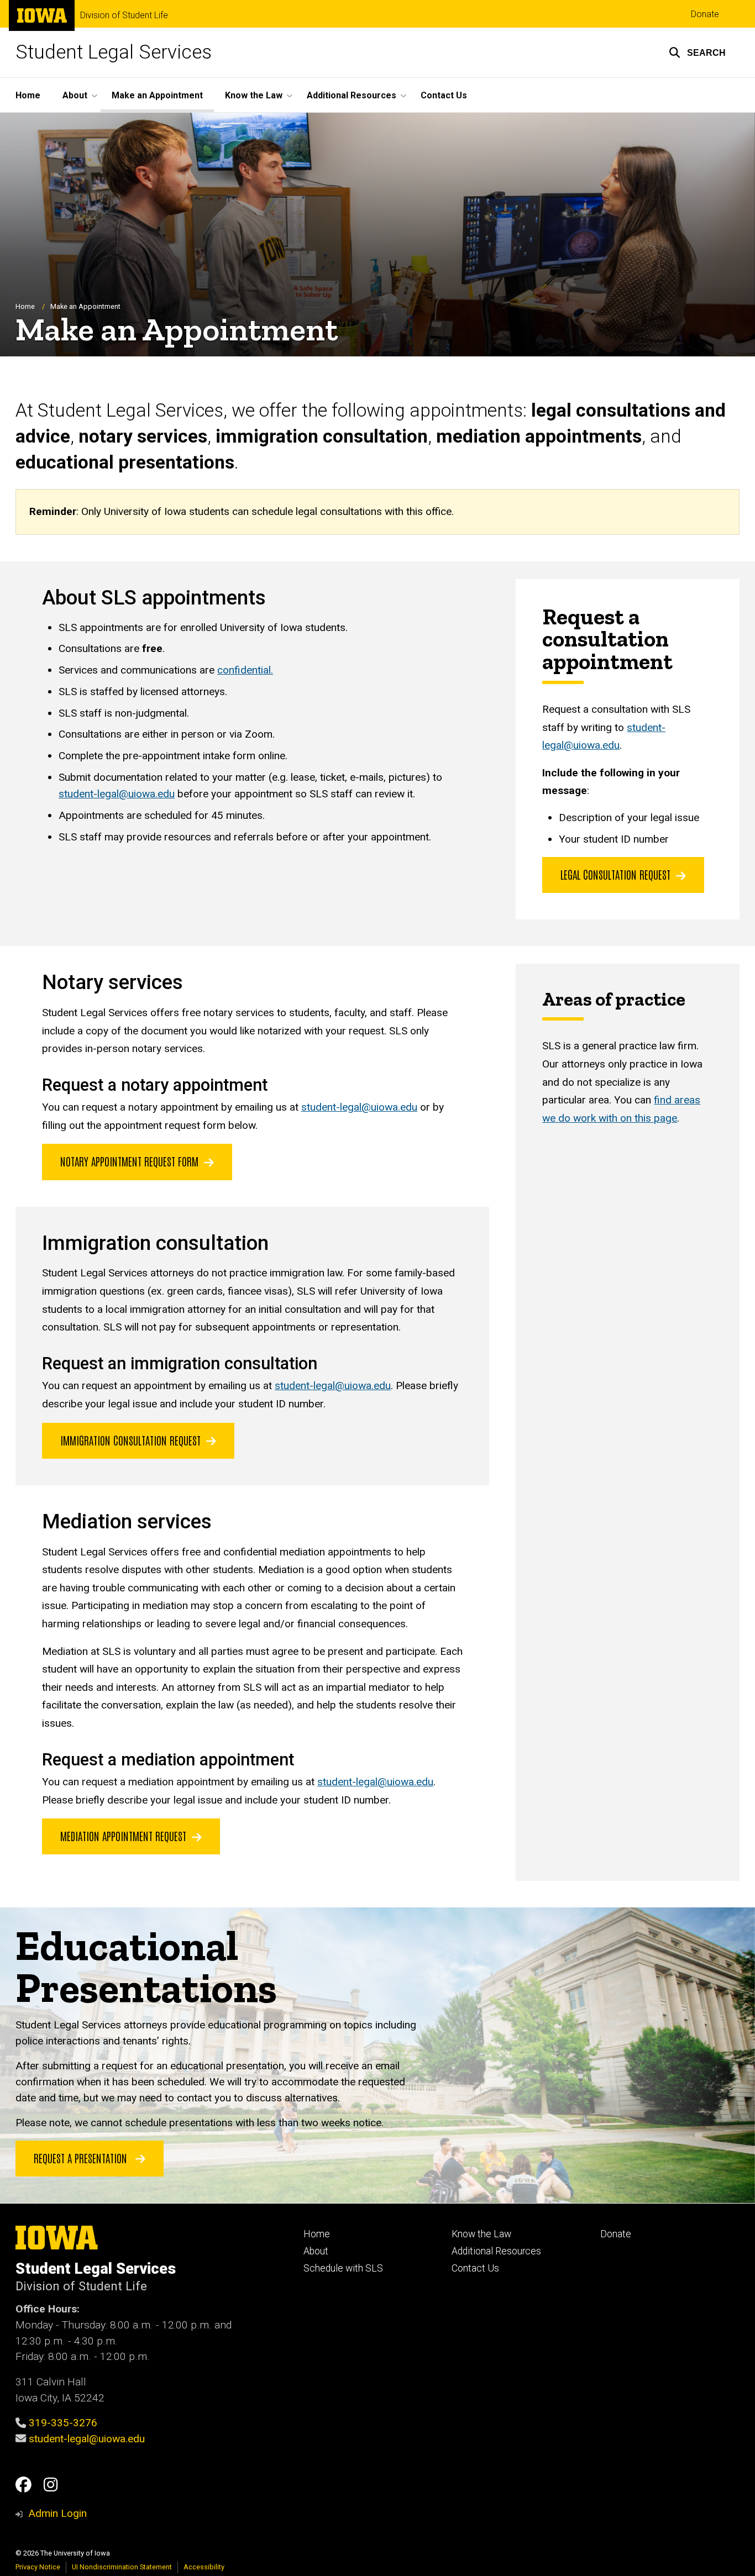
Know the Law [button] (254, 95)
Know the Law (481, 2234)
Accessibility (204, 2567)
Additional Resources (496, 2251)
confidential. (245, 670)
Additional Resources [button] (352, 95)
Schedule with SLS (343, 2268)
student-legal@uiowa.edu (117, 794)
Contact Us (444, 95)
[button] (697, 52)
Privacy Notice (38, 2567)
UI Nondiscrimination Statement (122, 2567)
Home (28, 95)
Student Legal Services (114, 52)
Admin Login (57, 2513)
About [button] (75, 95)
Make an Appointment (157, 95)
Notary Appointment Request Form (129, 1161)
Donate (705, 14)
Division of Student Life (124, 15)
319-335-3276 (63, 2423)
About (316, 2251)
